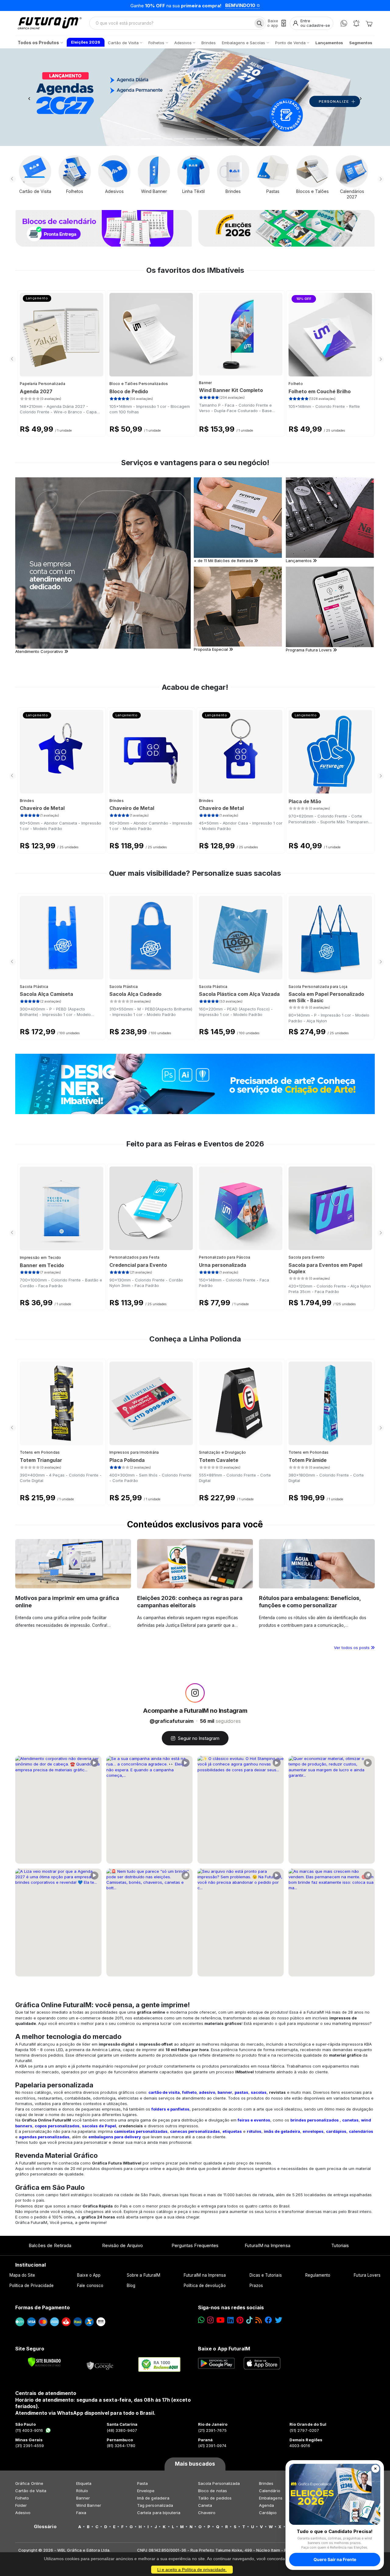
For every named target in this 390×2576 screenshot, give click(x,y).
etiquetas (232, 2131)
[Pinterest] (240, 2320)
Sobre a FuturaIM (144, 2275)
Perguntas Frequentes (195, 2245)
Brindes (27, 801)
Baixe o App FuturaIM (224, 2349)
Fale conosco (90, 2286)
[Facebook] (268, 2320)
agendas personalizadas (44, 2137)
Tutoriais (340, 2245)
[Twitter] (278, 2320)
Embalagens (271, 2498)
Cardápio (268, 2513)
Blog (131, 2286)
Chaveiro (207, 2513)
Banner (206, 383)
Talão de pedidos (215, 2498)
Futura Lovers (367, 2275)
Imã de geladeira (153, 2498)
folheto (189, 2092)
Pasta (142, 2483)
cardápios (336, 2131)
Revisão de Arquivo (122, 2245)
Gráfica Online (29, 2483)
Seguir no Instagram (199, 1738)
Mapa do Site (22, 2275)
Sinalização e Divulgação (222, 1452)
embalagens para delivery (115, 2137)
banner (225, 2092)
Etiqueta (84, 2483)
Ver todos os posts (352, 1648)
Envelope (146, 2491)
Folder (21, 2505)
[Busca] (259, 23)
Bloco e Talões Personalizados (139, 384)
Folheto (296, 384)
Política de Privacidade (32, 2286)
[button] (29, 97)
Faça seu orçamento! (269, 5)
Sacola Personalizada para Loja (318, 987)
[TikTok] (249, 2320)
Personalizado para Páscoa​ (225, 1257)
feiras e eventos (254, 2120)
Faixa (81, 2513)
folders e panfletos (170, 2109)
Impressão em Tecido (41, 1258)
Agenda (266, 2505)
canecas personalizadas (195, 2131)
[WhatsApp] (344, 23)
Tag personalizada (155, 2505)
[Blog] (259, 2320)
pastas (241, 2092)
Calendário (270, 2491)
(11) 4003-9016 (29, 2430)
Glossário (45, 2527)
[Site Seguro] (100, 2364)
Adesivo (23, 2513)
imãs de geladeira (282, 2131)
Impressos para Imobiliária (134, 1452)
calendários (361, 2131)
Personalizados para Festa (135, 1257)
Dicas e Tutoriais (266, 2275)
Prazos (256, 2286)
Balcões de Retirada (50, 2245)
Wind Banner (89, 2505)
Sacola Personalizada (219, 2483)
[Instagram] (210, 2320)
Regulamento (318, 2275)
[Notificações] (356, 23)
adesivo (207, 2092)
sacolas (259, 2092)
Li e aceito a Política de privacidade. (192, 2570)
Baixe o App (89, 2275)
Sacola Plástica (34, 987)
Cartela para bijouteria (159, 2513)
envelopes (313, 2131)
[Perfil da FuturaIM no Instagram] (195, 1693)
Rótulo (82, 2491)
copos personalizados (57, 2126)
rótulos (254, 2131)
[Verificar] (44, 2362)
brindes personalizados (315, 2120)
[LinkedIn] (230, 2320)
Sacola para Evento (307, 1257)
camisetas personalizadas (141, 2131)
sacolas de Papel (99, 2126)
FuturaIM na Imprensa (267, 2245)
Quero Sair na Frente (335, 2559)
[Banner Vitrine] (195, 1084)
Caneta (205, 2505)
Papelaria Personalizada (43, 384)
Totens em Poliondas (40, 1452)
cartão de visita (164, 2092)
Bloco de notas (213, 2491)
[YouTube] (220, 2320)
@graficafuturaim (172, 1721)
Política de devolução (205, 2286)
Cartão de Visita (31, 2491)
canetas (350, 2120)
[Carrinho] (369, 23)
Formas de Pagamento (43, 2307)
